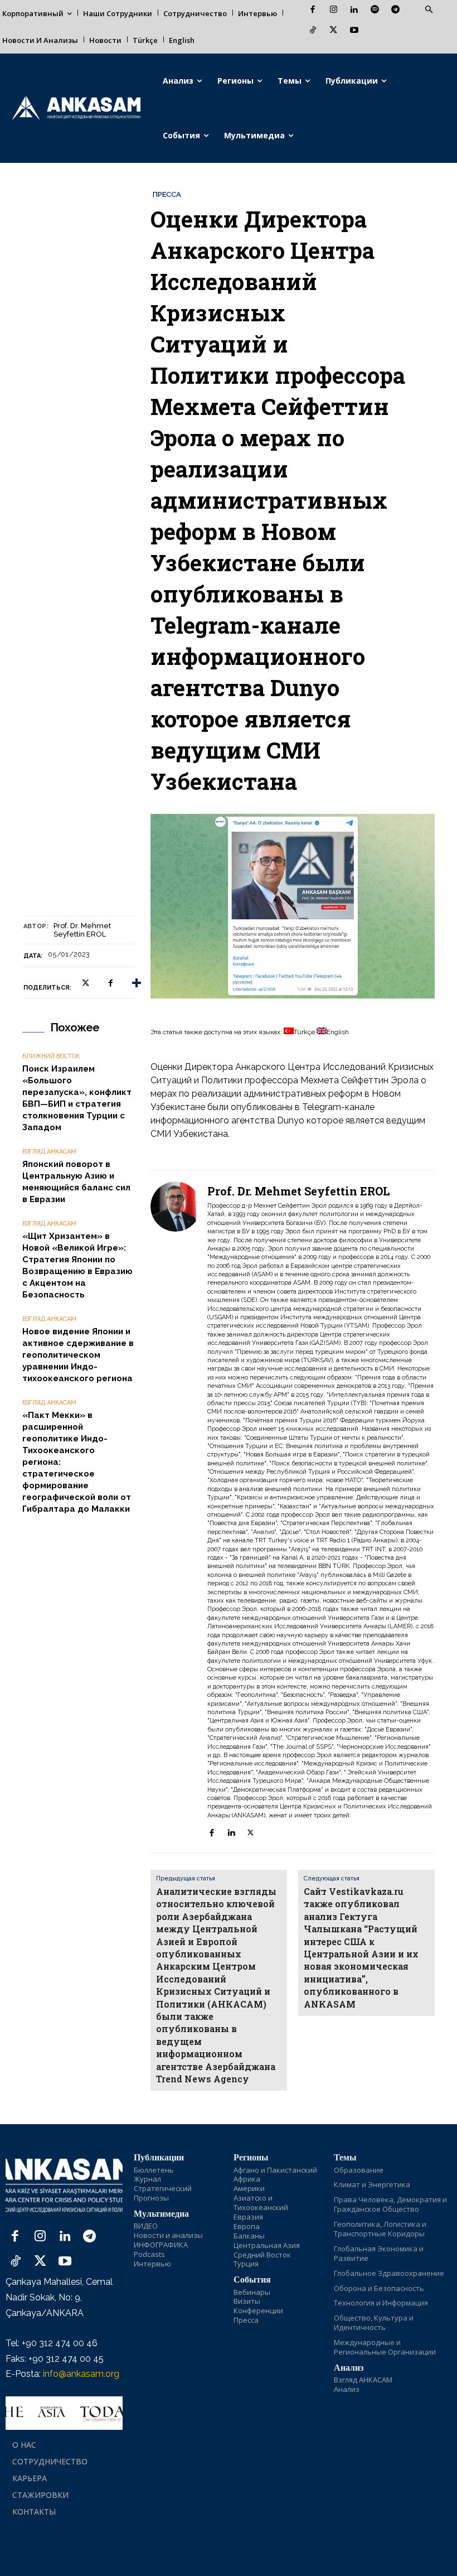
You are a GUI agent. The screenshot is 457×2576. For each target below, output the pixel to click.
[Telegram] (395, 10)
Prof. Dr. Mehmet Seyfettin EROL (82, 930)
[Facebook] (313, 10)
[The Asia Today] (64, 2413)
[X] (334, 31)
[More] (137, 983)
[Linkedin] (354, 10)
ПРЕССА (167, 194)
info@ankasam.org (81, 2374)
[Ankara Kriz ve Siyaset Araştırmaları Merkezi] (76, 108)
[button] (429, 10)
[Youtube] (354, 31)
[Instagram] (334, 10)
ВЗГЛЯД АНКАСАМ (49, 1152)
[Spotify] (375, 10)
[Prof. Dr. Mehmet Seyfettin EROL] (176, 1511)
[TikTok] (313, 31)
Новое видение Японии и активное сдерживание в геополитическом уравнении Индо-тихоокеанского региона (78, 1355)
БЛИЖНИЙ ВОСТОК (51, 1056)
